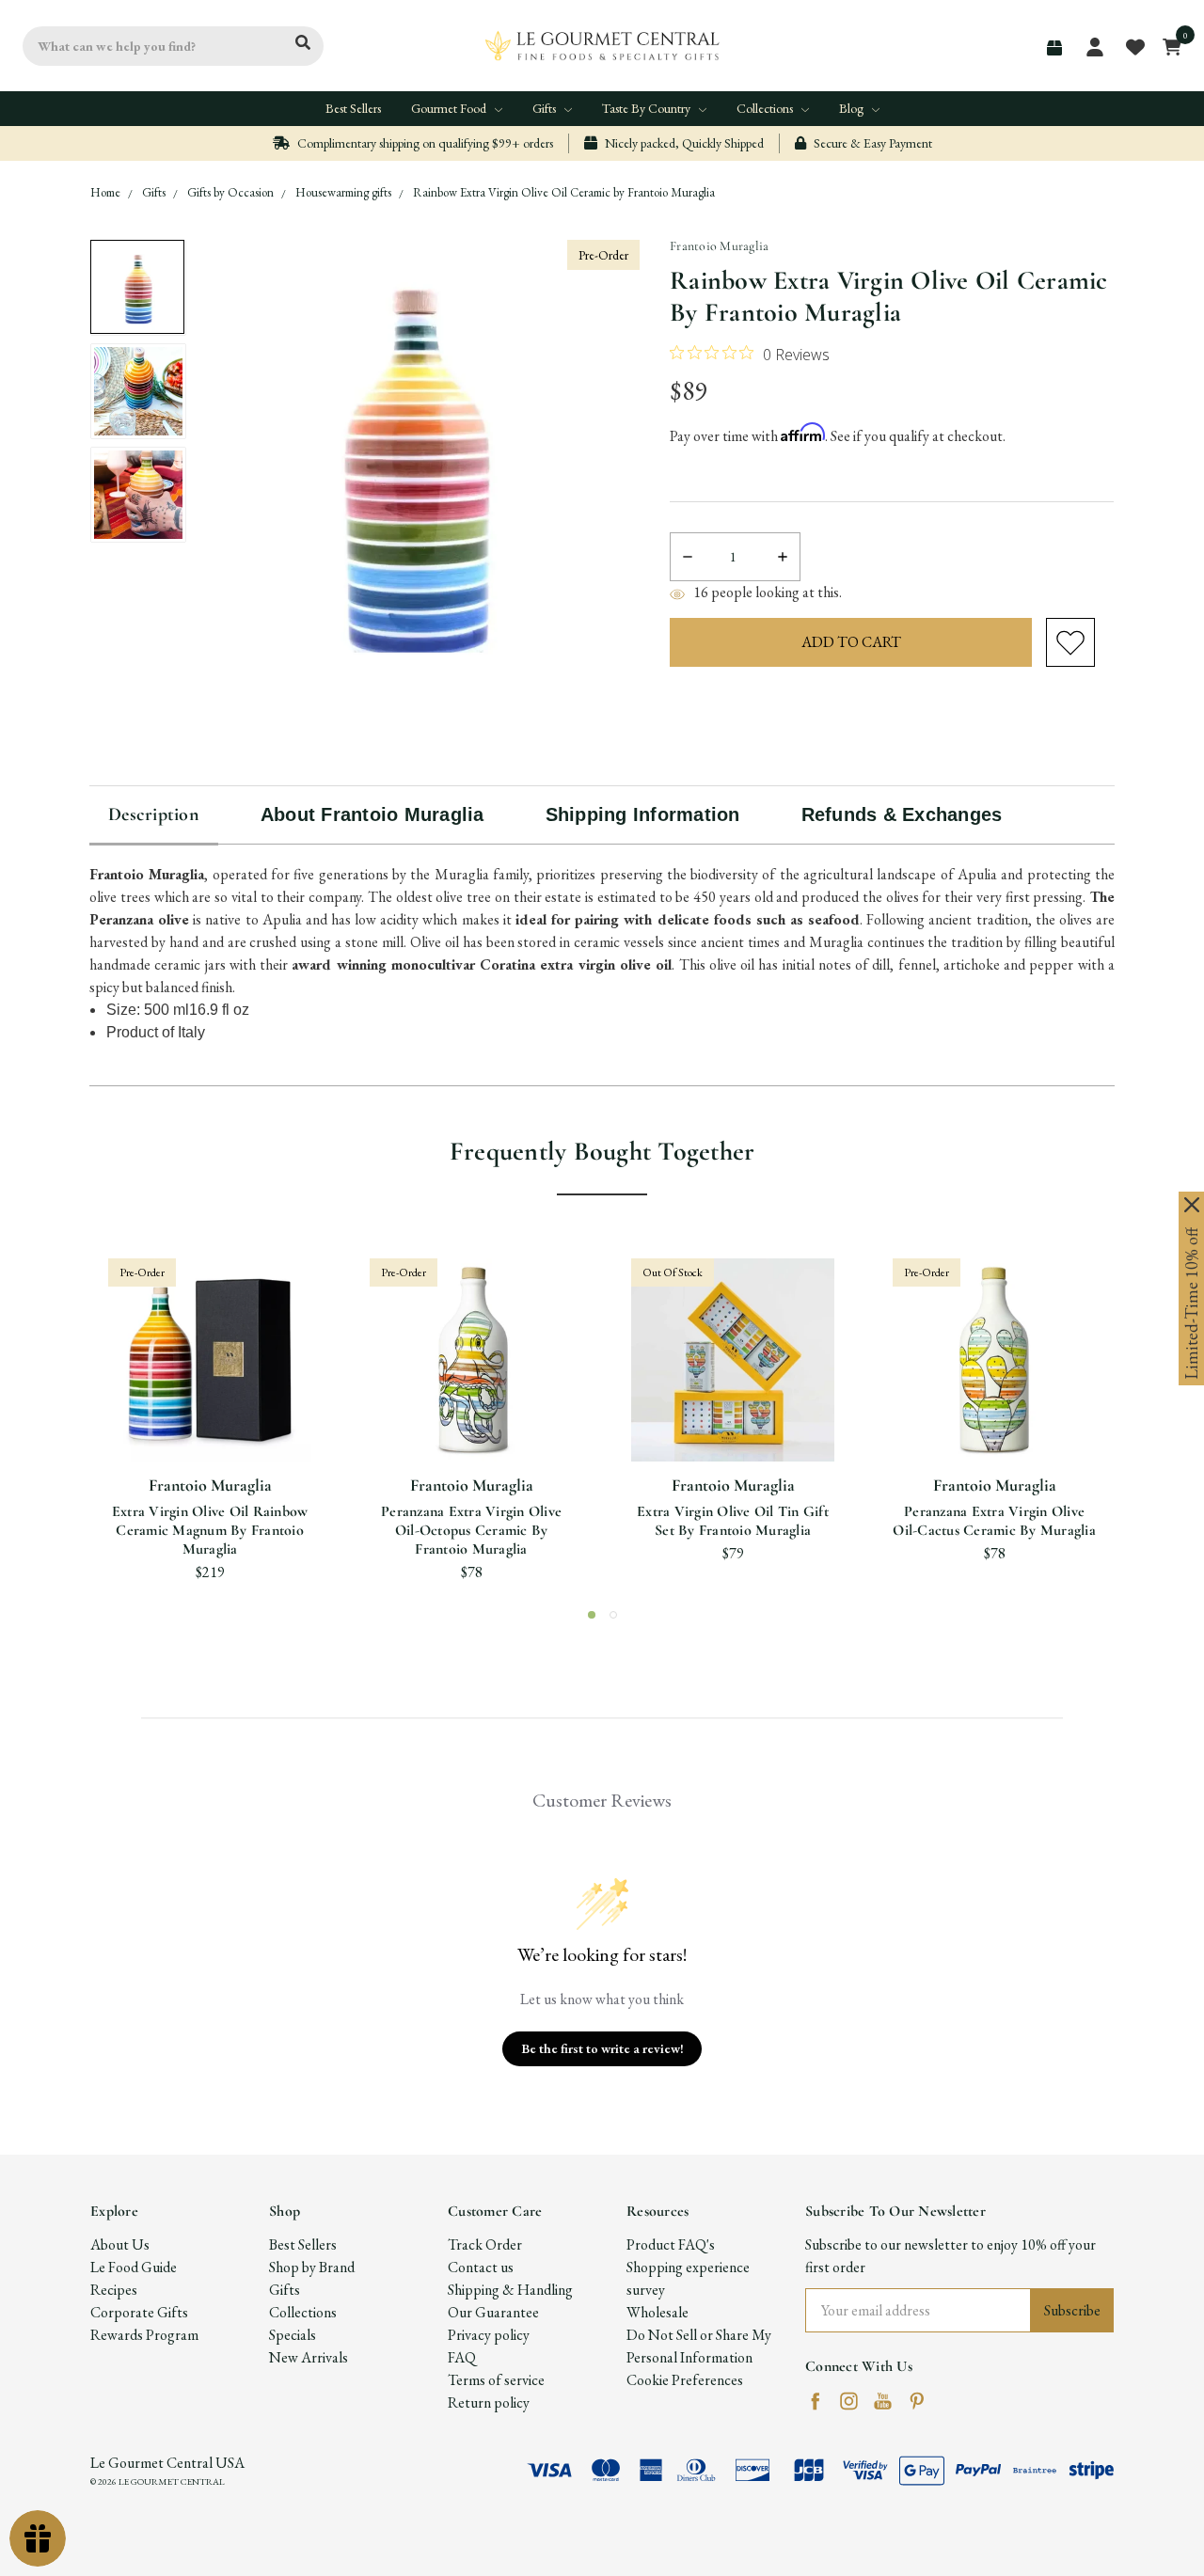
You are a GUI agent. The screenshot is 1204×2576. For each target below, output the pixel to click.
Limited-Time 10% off (1191, 1304)
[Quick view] (187, 1367)
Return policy (489, 2402)
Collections (766, 108)
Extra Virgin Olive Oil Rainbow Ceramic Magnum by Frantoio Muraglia (210, 1530)
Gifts (546, 108)
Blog (853, 108)
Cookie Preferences (685, 2380)
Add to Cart (469, 1428)
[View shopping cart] (1167, 46)
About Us (120, 2244)
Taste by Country (648, 108)
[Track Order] (1054, 48)
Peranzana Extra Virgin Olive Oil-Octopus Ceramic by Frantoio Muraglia (471, 1530)
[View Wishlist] (1134, 46)
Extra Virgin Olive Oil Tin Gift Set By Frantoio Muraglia (733, 1521)
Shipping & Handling (510, 2290)
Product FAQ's (671, 2244)
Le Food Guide (134, 2267)
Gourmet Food (450, 108)
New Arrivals (309, 2357)
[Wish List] (233, 1367)
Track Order (485, 2244)
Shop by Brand (312, 2267)
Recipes (114, 2290)
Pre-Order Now (210, 1428)
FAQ (462, 2357)
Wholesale (657, 2312)
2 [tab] (613, 1615)
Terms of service (496, 2380)
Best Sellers (353, 108)
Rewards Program (144, 2335)
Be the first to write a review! (602, 2048)
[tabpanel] (210, 1421)
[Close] (1192, 1205)
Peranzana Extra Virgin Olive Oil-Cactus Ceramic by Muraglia (994, 1521)
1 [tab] (592, 1615)
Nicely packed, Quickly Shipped (683, 143)
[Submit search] (303, 43)
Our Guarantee (493, 2312)
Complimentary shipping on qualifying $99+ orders (424, 143)
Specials (293, 2335)
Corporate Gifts (139, 2312)
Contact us (481, 2267)
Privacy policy (489, 2335)
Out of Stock (733, 1428)
